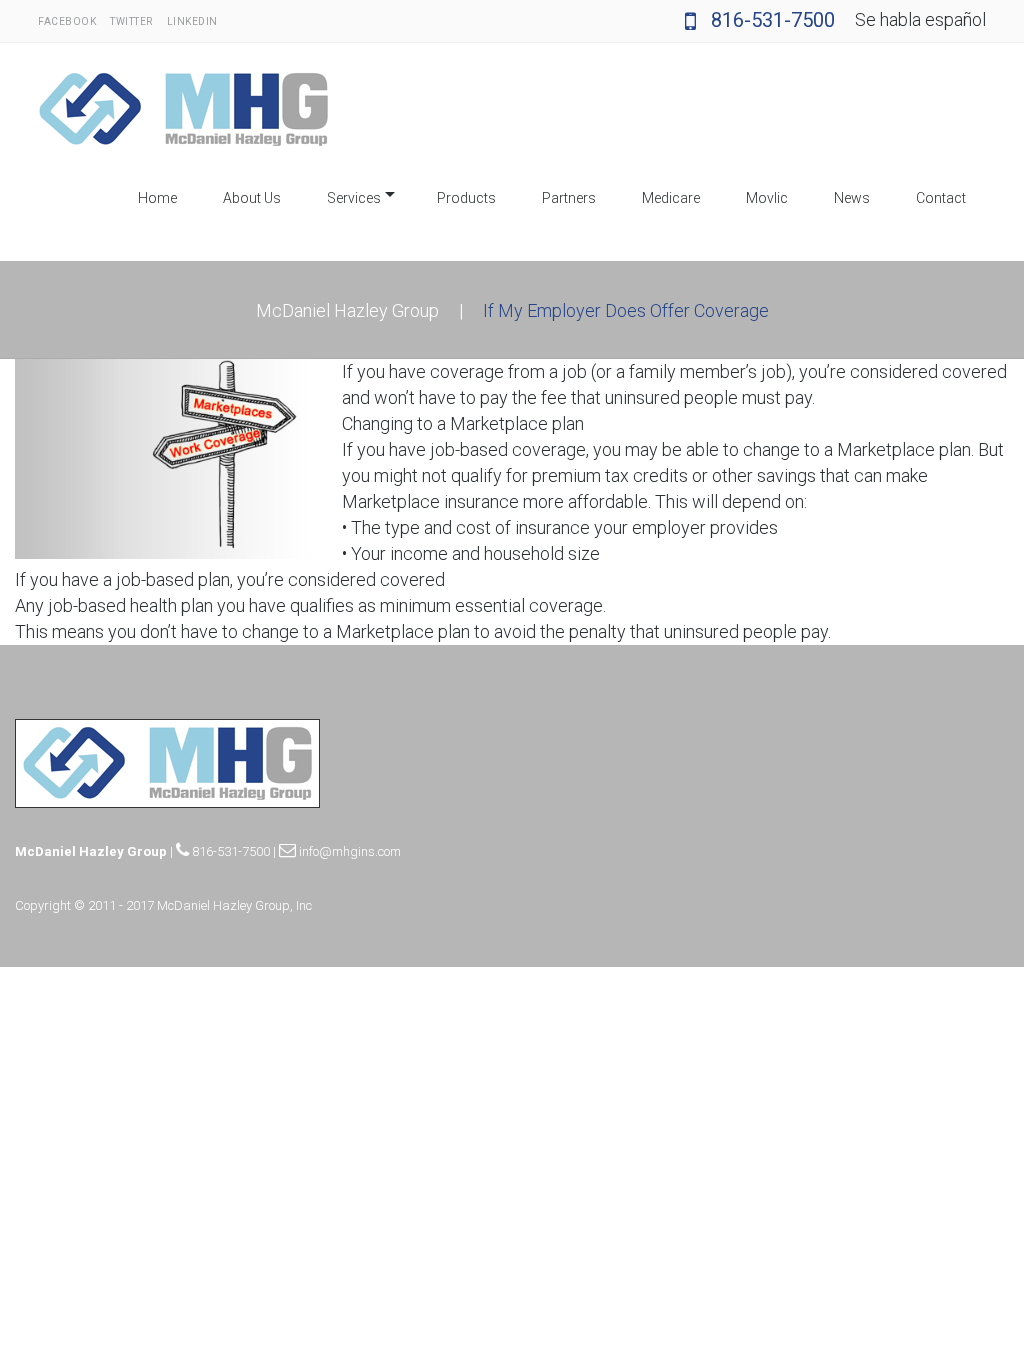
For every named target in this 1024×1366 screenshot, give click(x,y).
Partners (569, 198)
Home (157, 198)
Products (466, 198)
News (852, 198)
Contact (941, 198)
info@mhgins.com (348, 851)
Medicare (671, 198)
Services (354, 198)
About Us (252, 198)
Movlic (767, 198)
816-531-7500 (770, 20)
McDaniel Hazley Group (347, 310)
